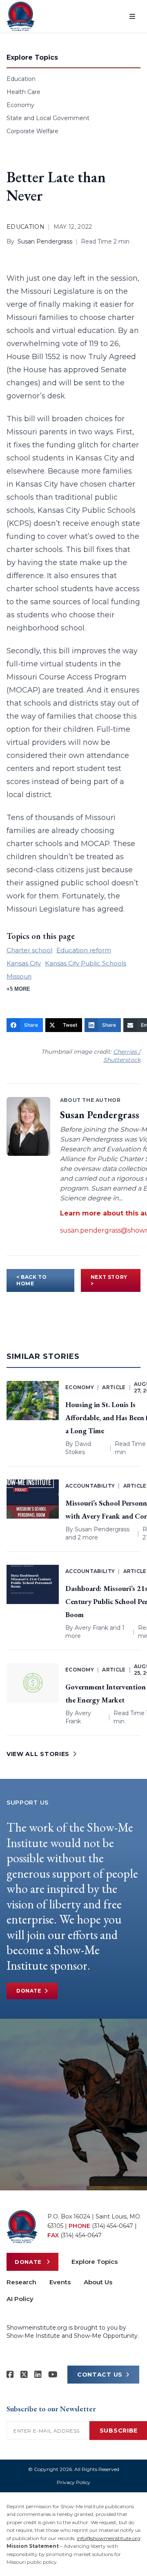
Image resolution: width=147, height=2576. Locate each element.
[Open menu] (132, 16)
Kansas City (24, 963)
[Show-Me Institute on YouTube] (53, 2375)
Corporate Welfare (32, 131)
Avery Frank (91, 1628)
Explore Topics (95, 2262)
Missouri (19, 976)
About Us (98, 2282)
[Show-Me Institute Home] (21, 16)
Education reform (84, 950)
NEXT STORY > (109, 1280)
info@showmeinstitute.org (109, 2538)
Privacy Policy (73, 2482)
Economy (20, 105)
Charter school (29, 950)
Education (21, 79)
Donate (29, 1991)
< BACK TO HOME (31, 1280)
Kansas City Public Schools (86, 963)
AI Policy (20, 2299)
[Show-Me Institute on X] (24, 2375)
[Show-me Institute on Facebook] (10, 2375)
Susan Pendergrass (45, 241)
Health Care (23, 92)
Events (60, 2282)
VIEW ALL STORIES (38, 1754)
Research (21, 2282)
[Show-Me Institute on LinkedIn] (38, 2375)
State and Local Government (48, 118)
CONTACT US (100, 2375)
